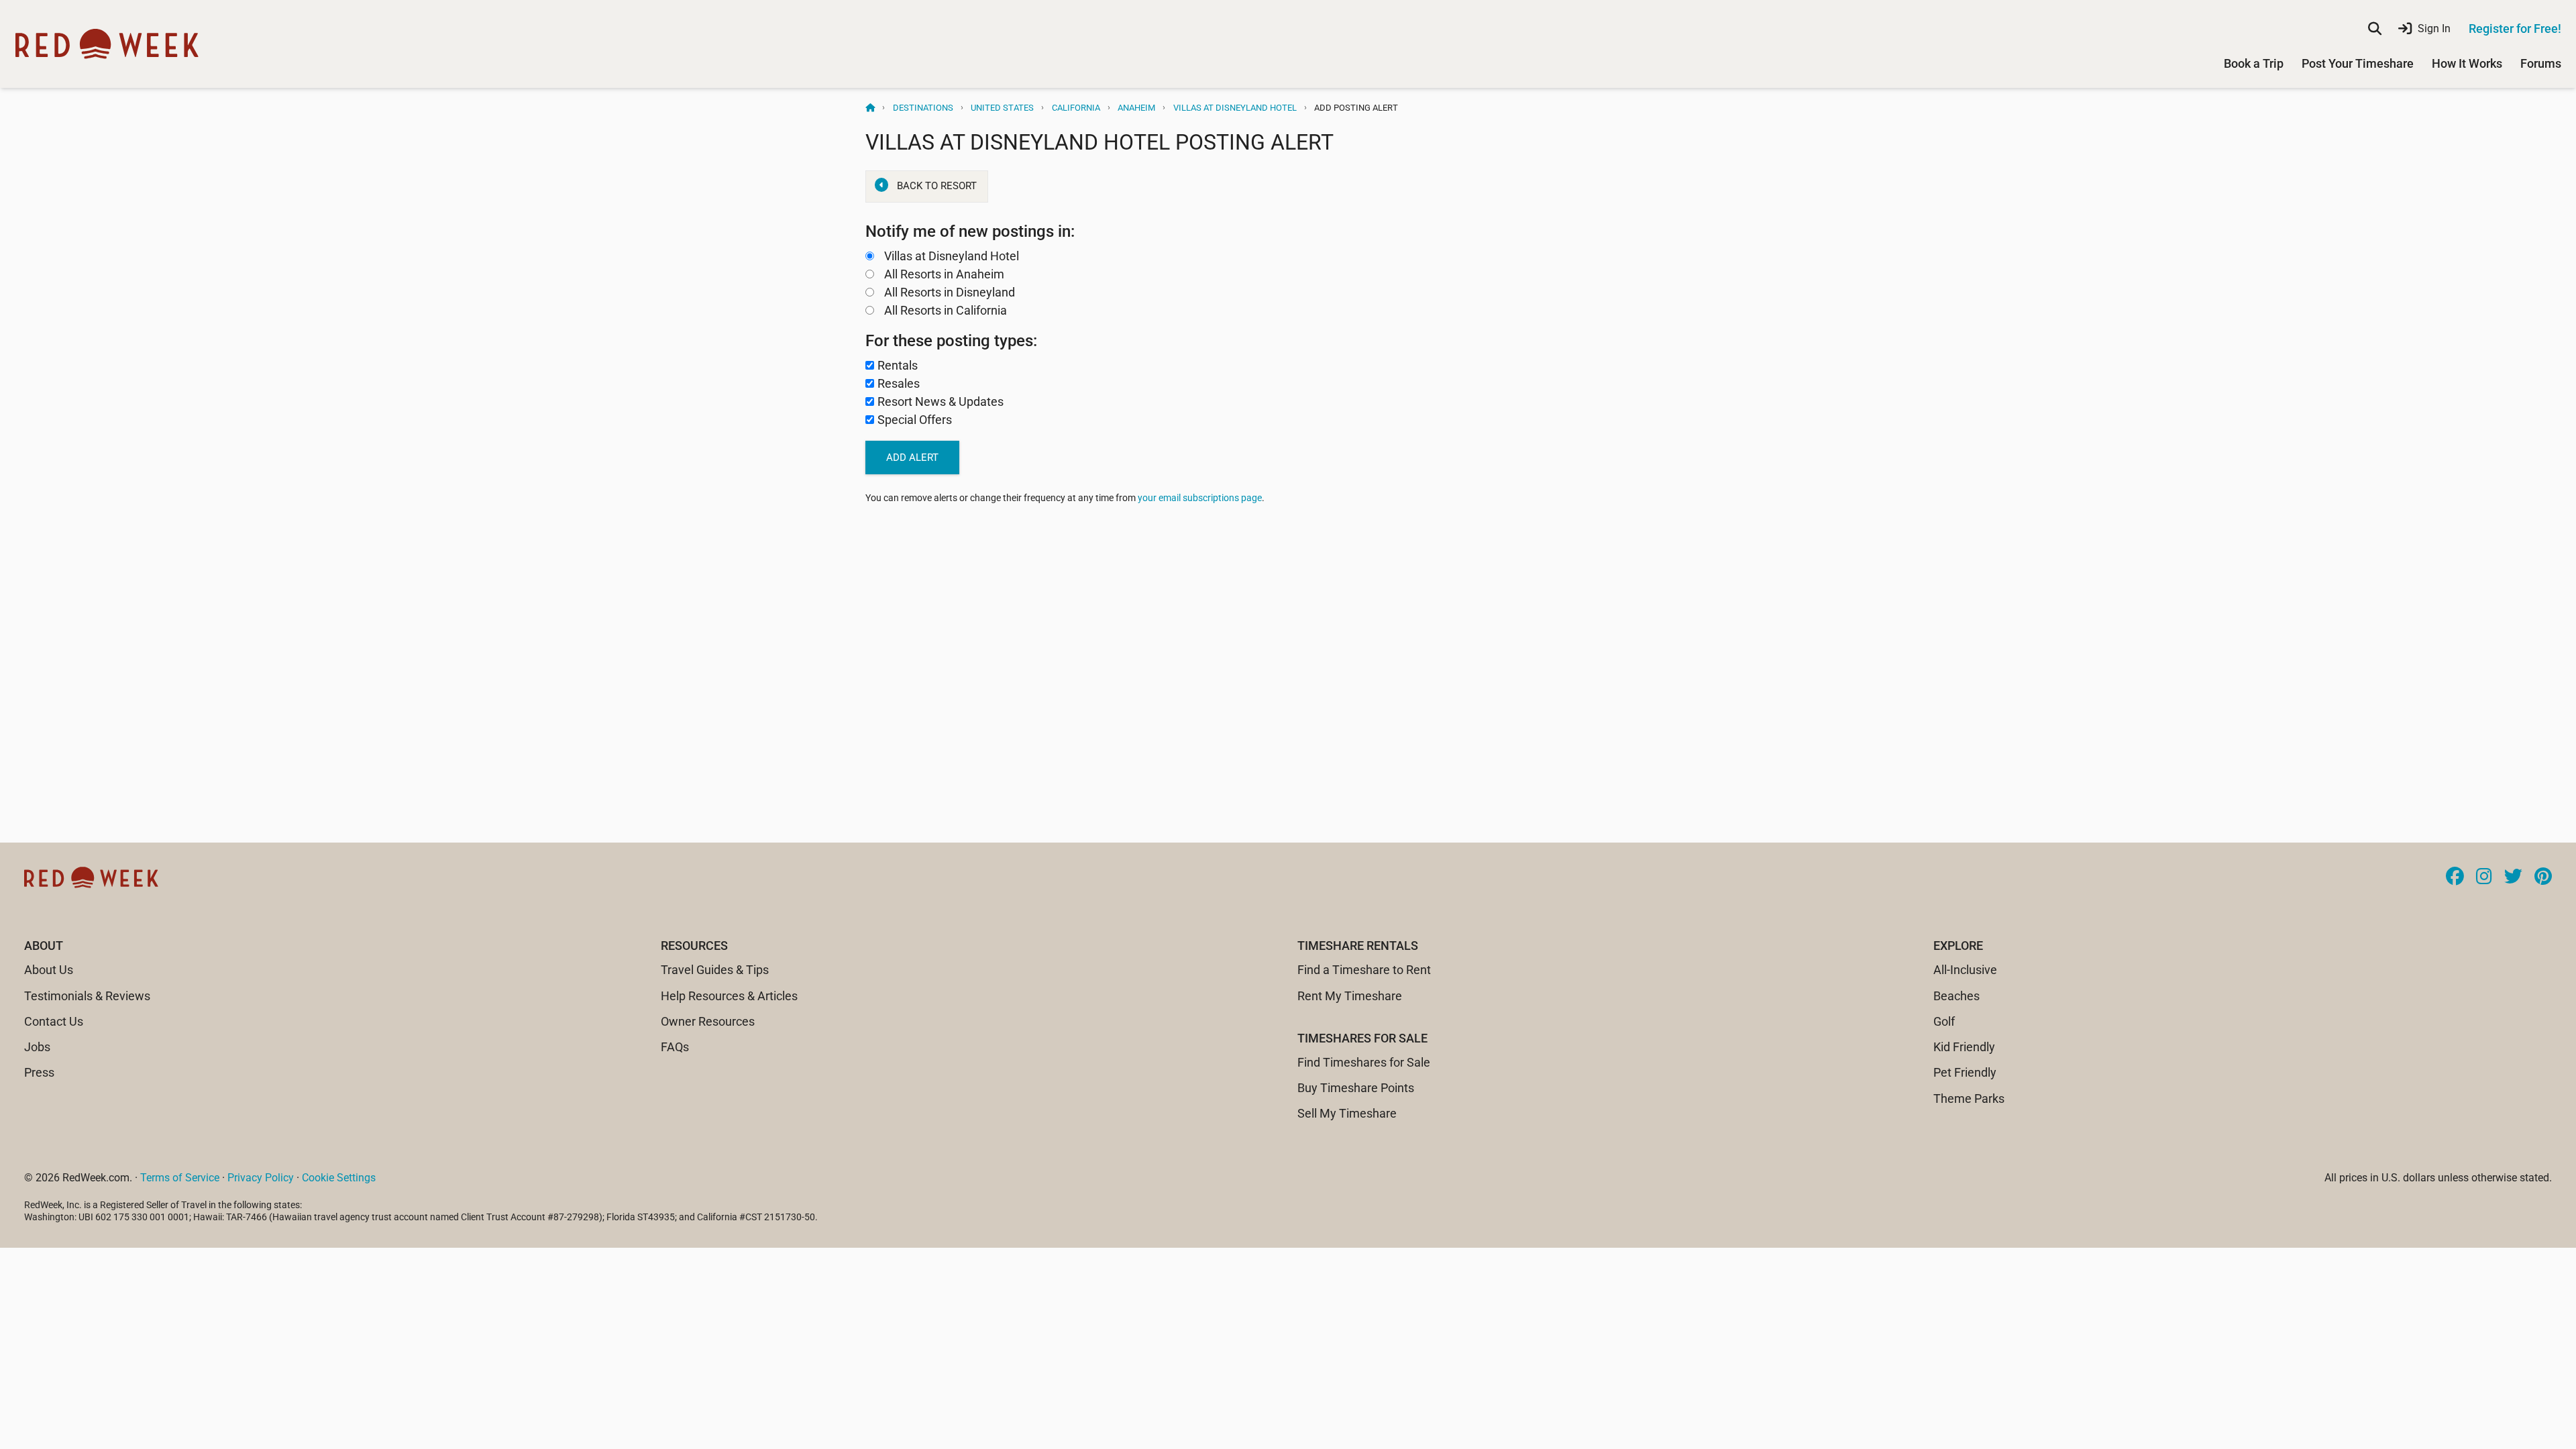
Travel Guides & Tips (715, 970)
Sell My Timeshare (1347, 1113)
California (1076, 108)
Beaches (1956, 996)
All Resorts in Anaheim (944, 274)
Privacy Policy (261, 1178)
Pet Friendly (1965, 1072)
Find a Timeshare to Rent (1364, 970)
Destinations (923, 108)
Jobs (37, 1047)
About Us (49, 970)
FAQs (675, 1047)
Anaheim (1136, 108)
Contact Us (54, 1021)
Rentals (898, 365)
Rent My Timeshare (1350, 996)
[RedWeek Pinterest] (2543, 877)
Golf (1944, 1021)
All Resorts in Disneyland (950, 292)
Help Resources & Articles (729, 996)
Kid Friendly (1964, 1047)
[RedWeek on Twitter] (2513, 877)
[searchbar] (2375, 29)
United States (1002, 108)
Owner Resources (708, 1021)
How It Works (2467, 63)
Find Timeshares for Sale (1364, 1062)
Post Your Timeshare (2358, 63)
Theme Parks (1969, 1098)
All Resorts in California (946, 310)
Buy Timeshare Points (1356, 1088)
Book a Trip (2254, 63)
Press (39, 1072)
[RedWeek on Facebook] (2455, 877)
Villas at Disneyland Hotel (1235, 108)
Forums (2541, 63)
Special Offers (915, 420)
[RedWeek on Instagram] (2484, 877)
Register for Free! (2515, 29)
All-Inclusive (1965, 970)
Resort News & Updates (941, 401)
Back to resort (937, 186)
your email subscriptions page (1200, 498)
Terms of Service (180, 1178)
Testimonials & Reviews (87, 996)
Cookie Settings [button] (339, 1178)
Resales (899, 383)
